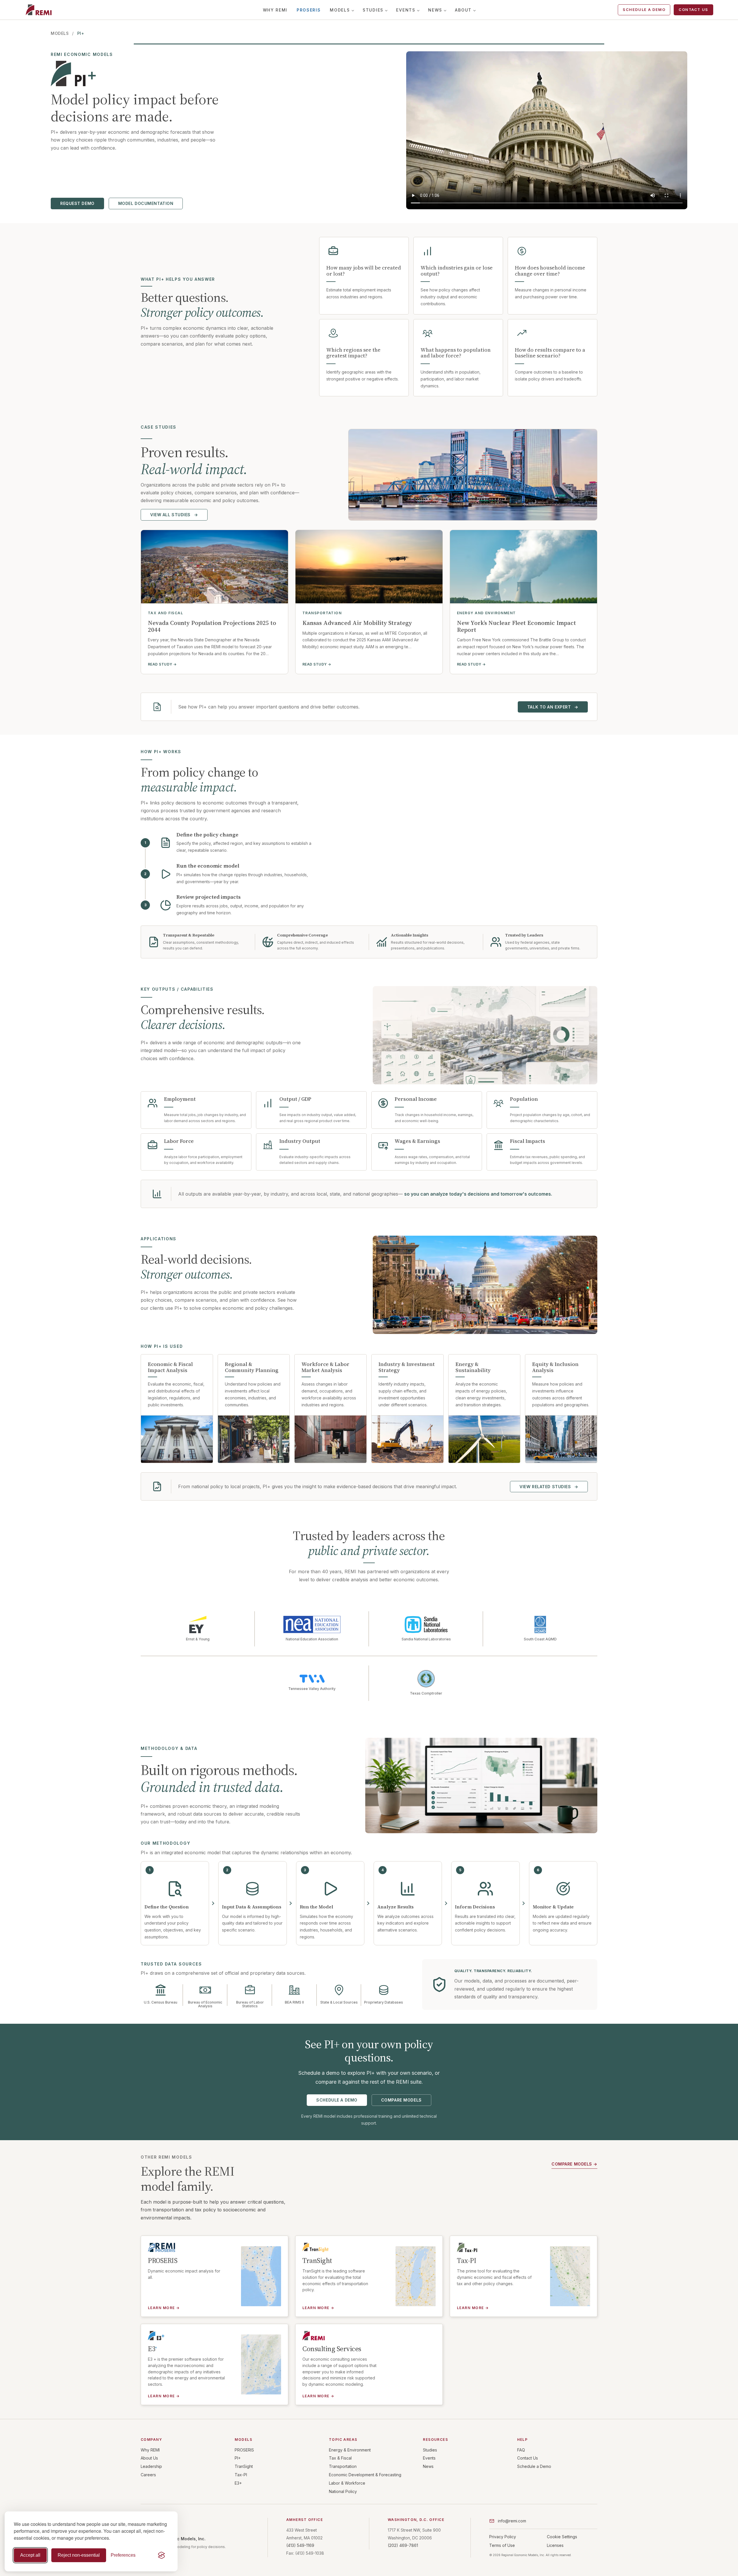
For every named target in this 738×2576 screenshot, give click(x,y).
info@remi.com (512, 2521)
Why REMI (275, 10)
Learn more (164, 2308)
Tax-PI (241, 2475)
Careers (148, 2475)
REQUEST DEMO (77, 203)
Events (406, 10)
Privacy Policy (503, 2537)
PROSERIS (309, 10)
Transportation (343, 2466)
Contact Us (693, 10)
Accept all (30, 2555)
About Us (149, 2458)
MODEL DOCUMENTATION (146, 203)
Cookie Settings (562, 2537)
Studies (373, 10)
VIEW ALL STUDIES (174, 515)
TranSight (244, 2466)
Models (340, 10)
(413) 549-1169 (300, 2545)
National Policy (343, 2491)
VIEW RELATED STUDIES (549, 1487)
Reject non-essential (79, 2555)
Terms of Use (502, 2545)
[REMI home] (38, 10)
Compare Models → (574, 2164)
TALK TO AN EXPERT (553, 707)
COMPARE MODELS (401, 2100)
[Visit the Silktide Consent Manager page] (161, 2555)
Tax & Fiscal (340, 2458)
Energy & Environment (350, 2450)
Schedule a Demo (644, 10)
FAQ (521, 2450)
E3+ (238, 2483)
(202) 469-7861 (403, 2545)
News (435, 10)
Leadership (151, 2466)
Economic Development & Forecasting (365, 2475)
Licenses (555, 2545)
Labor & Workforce (347, 2483)
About (463, 10)
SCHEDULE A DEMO (337, 2100)
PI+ (238, 2458)
